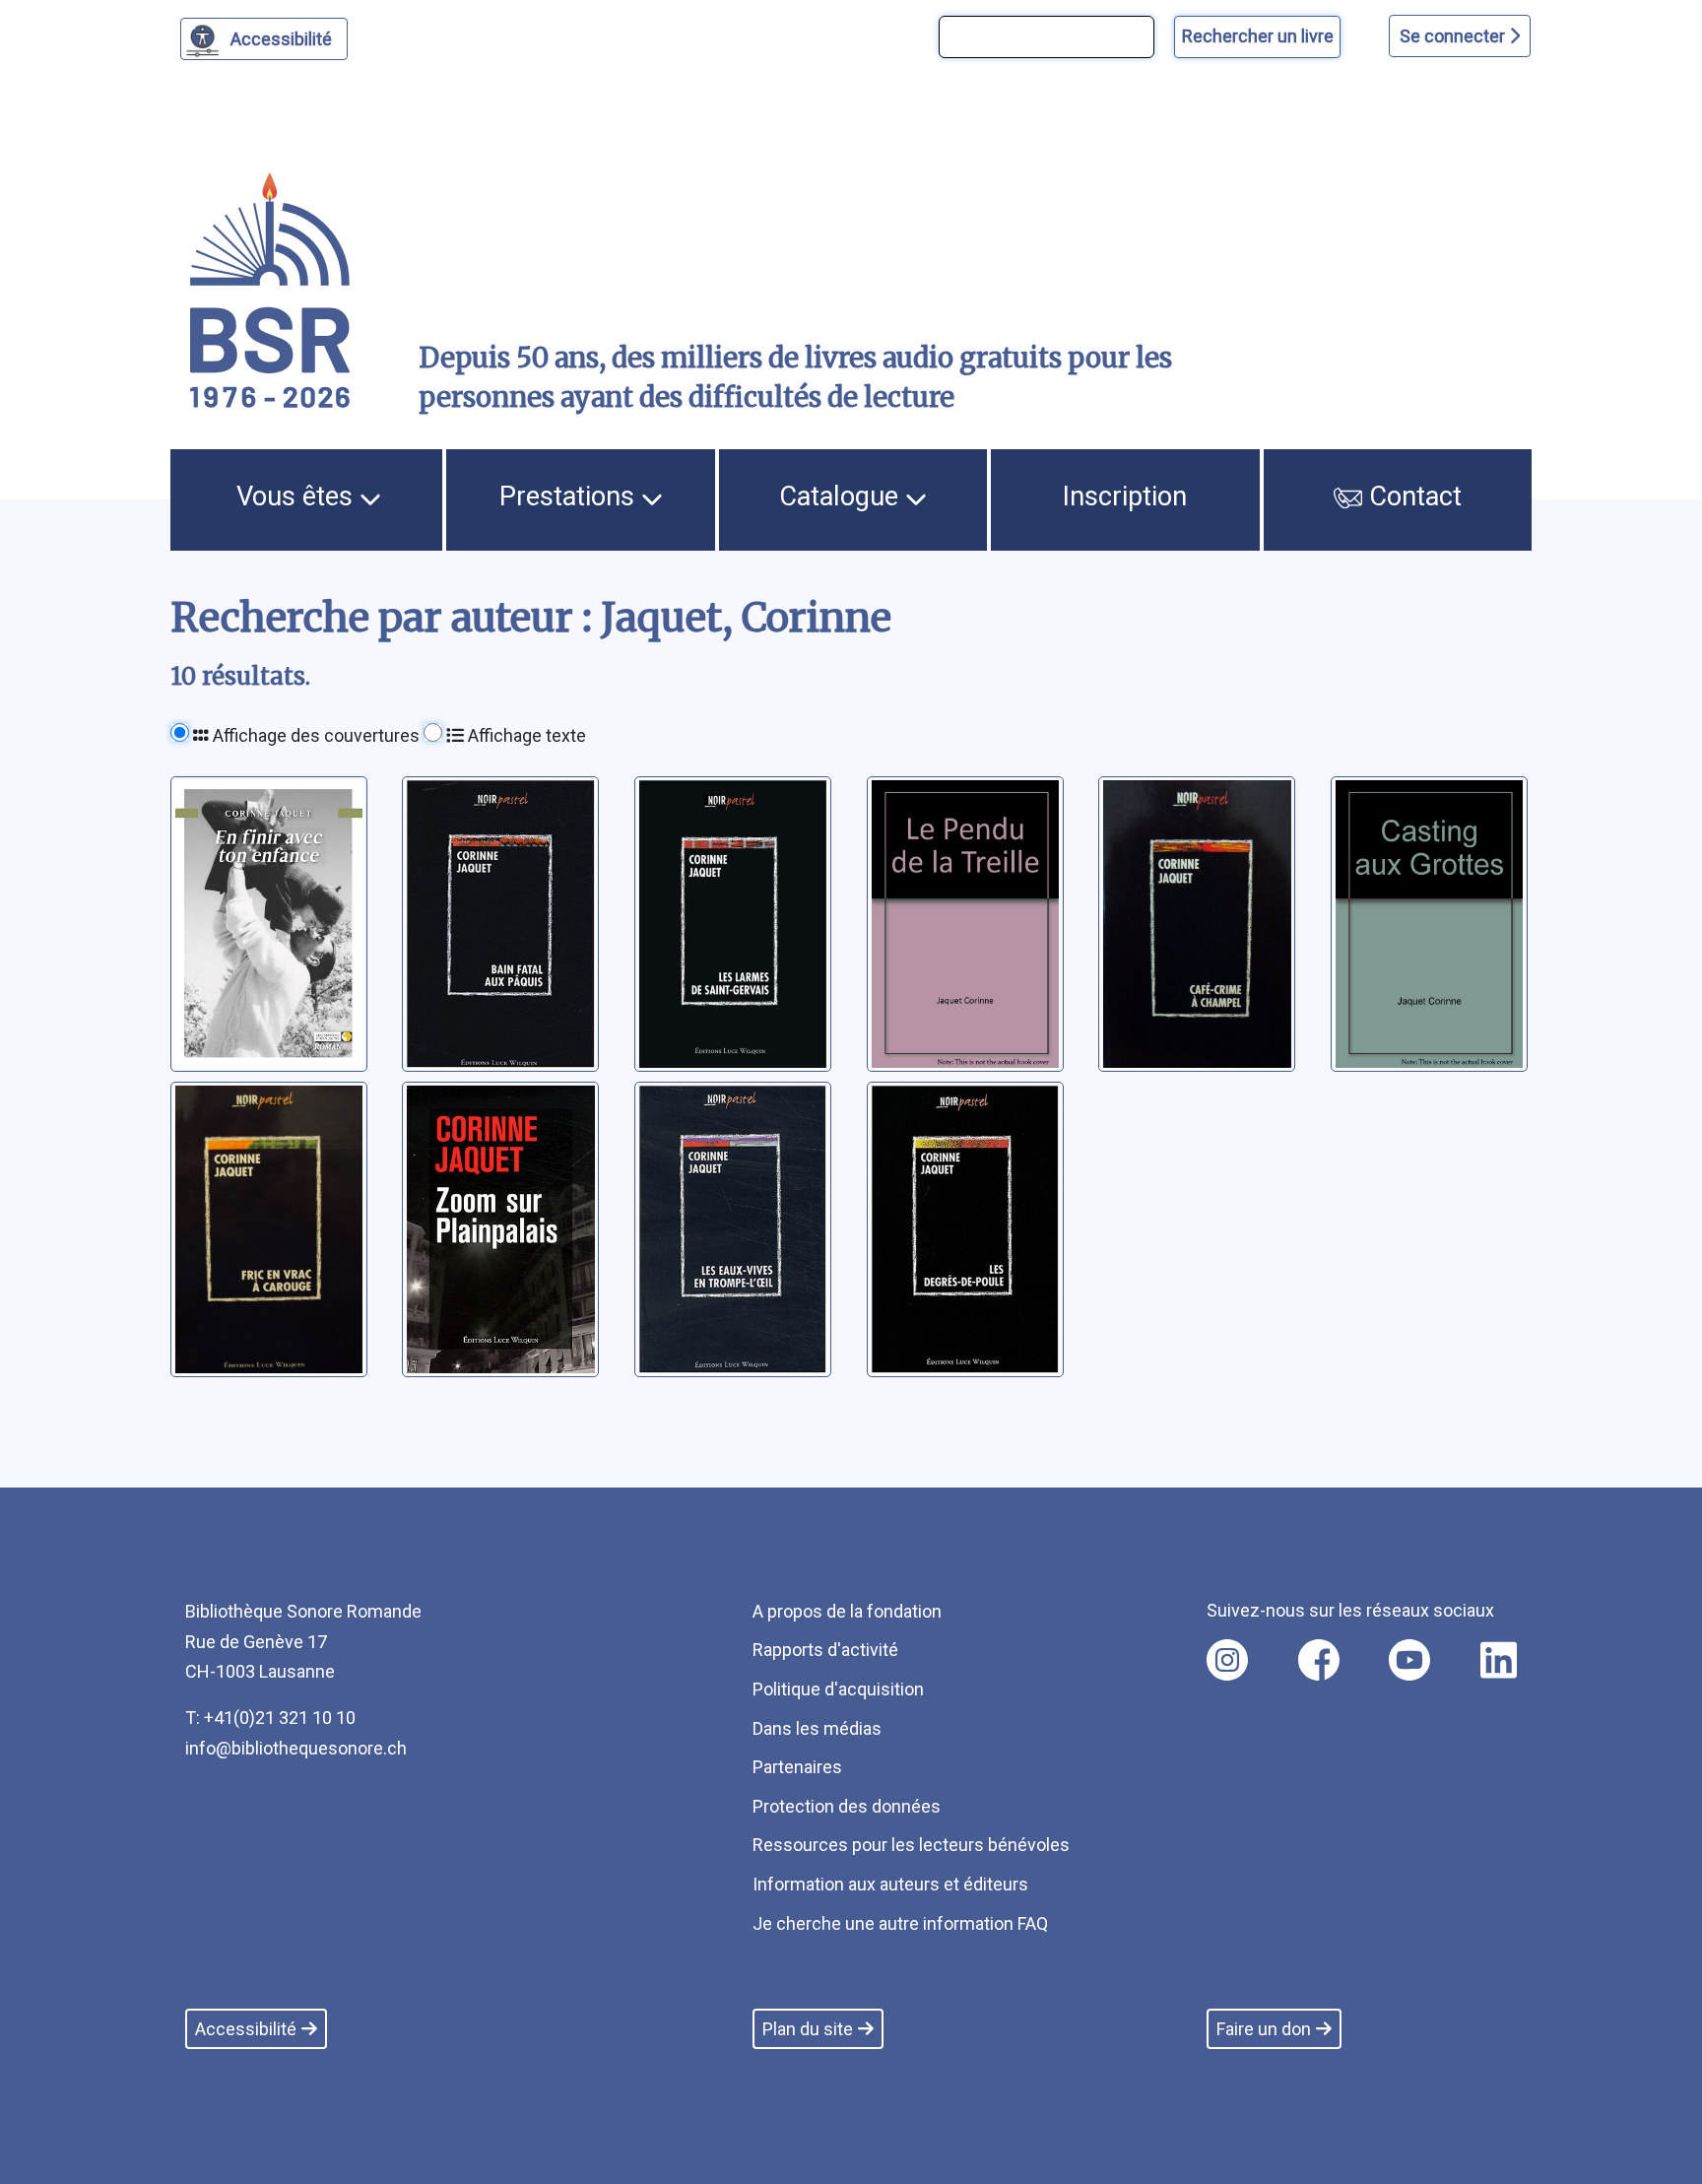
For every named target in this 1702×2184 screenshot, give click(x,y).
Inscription (1125, 496)
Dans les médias (817, 1728)
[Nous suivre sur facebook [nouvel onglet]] (1319, 1660)
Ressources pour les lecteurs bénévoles (911, 1845)
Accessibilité (281, 39)
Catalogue (842, 496)
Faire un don (1264, 2029)
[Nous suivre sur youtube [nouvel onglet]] (1409, 1660)
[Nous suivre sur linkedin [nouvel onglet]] (1499, 1660)
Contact (1412, 496)
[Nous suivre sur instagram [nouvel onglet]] (1227, 1660)
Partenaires (797, 1767)
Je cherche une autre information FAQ (900, 1923)
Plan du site (808, 2029)
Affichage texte (525, 735)
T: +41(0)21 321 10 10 (270, 1718)
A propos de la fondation (847, 1611)
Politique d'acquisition (838, 1689)
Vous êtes (298, 496)
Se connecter (1454, 36)
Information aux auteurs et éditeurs (890, 1884)
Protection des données (847, 1806)
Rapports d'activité (825, 1650)
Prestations (570, 496)
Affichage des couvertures (314, 735)
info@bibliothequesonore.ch (296, 1748)
